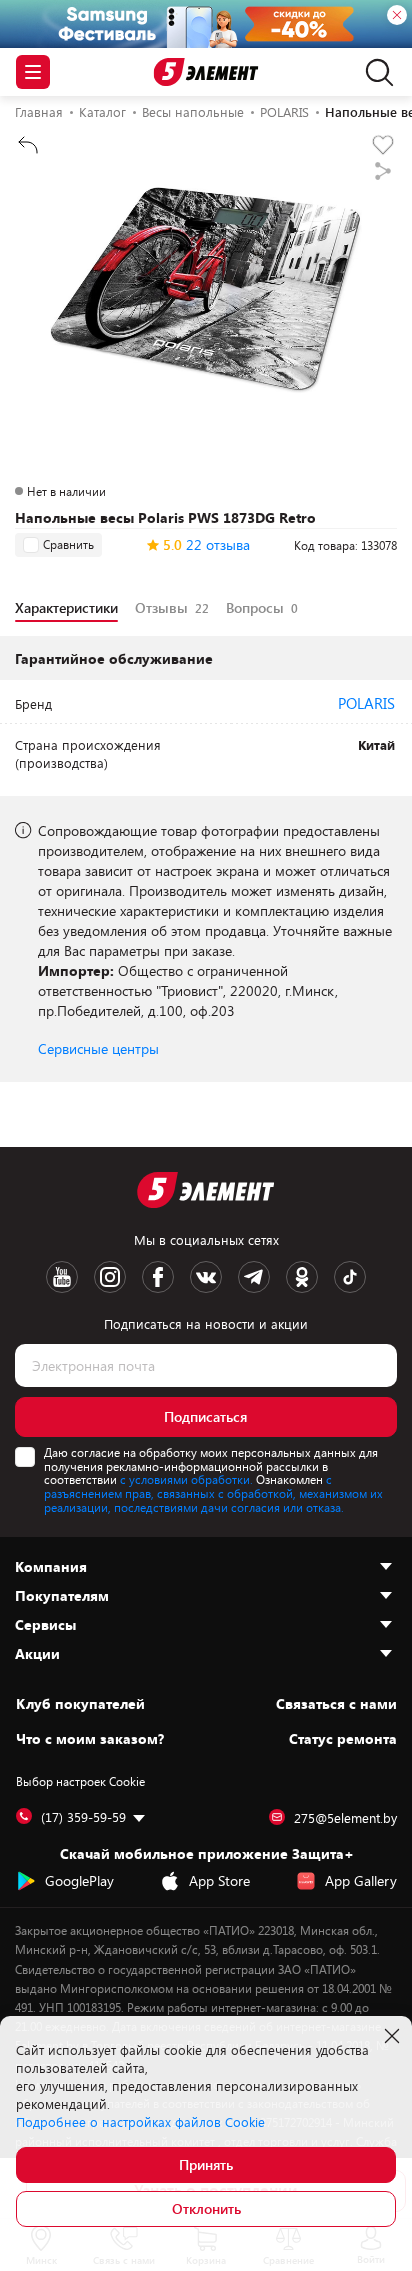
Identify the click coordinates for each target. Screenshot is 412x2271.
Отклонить (206, 2208)
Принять (206, 2164)
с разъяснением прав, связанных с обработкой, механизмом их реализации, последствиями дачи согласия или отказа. (213, 1493)
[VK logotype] (206, 1277)
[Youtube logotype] (62, 1277)
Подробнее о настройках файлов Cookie (140, 2122)
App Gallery (361, 1880)
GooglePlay (79, 1880)
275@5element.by (345, 1818)
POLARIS (366, 703)
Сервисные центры (98, 1048)
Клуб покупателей (80, 1704)
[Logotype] (206, 72)
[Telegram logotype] (254, 1277)
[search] (374, 72)
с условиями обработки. (186, 1479)
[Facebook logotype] (158, 1277)
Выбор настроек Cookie (80, 1781)
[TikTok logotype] (350, 1277)
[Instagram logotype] (110, 1277)
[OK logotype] (302, 1277)
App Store (219, 1880)
